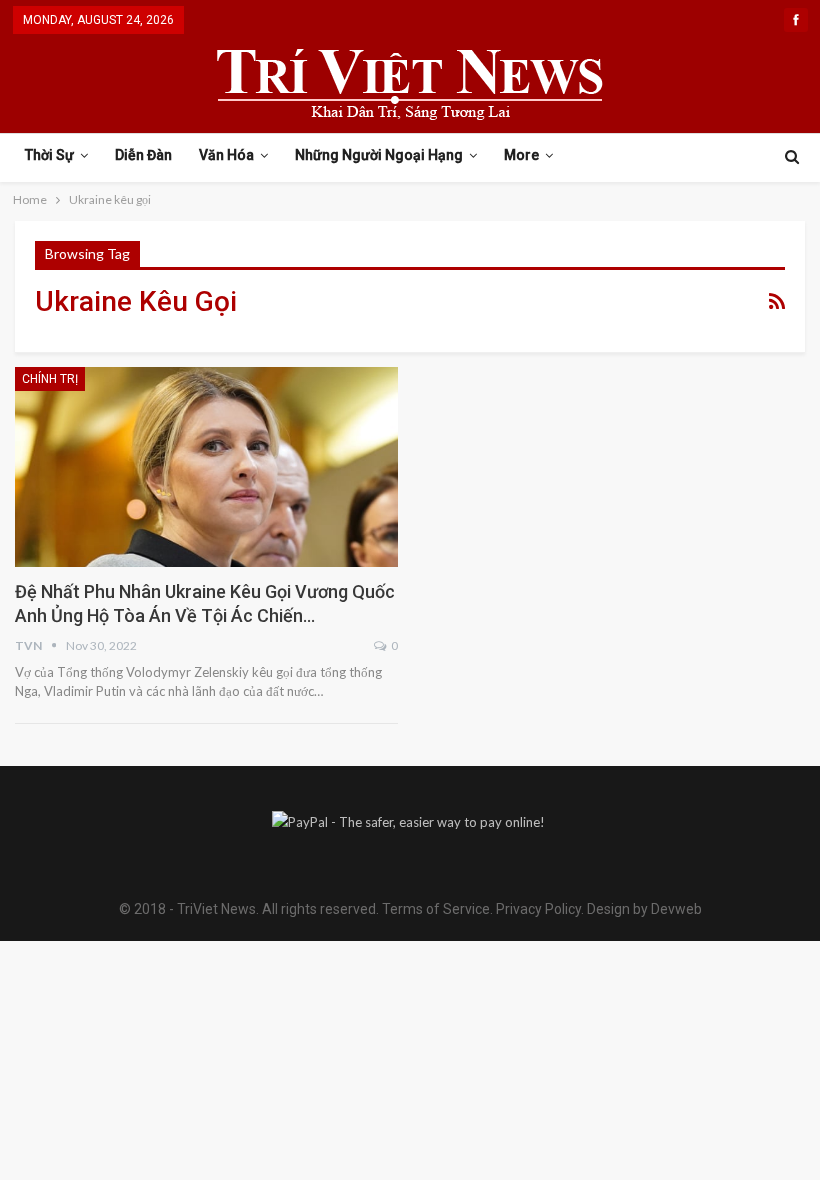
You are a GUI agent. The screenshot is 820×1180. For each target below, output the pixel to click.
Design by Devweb (643, 909)
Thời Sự (49, 155)
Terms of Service (436, 909)
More (521, 155)
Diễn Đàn (143, 155)
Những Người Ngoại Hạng (379, 155)
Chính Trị (50, 379)
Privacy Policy (538, 909)
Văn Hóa (226, 155)
